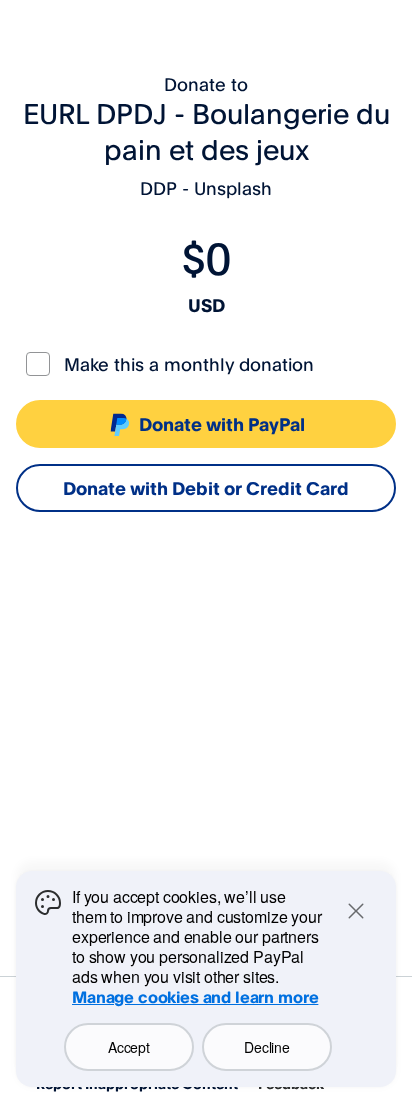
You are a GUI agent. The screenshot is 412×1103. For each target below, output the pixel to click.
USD (206, 305)
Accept (128, 1047)
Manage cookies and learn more (195, 997)
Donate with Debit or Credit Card (206, 488)
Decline (266, 1047)
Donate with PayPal (222, 424)
